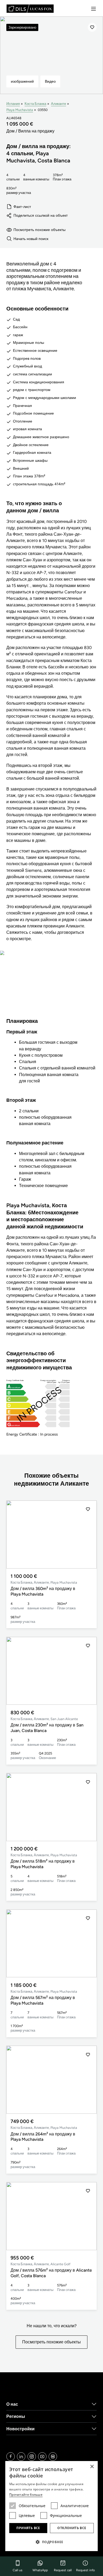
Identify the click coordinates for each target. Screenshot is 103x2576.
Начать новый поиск (31, 239)
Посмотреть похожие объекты (39, 230)
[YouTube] (42, 2457)
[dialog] (51, 2506)
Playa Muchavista (20, 110)
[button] (88, 1534)
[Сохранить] (92, 27)
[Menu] (93, 9)
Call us (18, 2570)
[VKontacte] (53, 2457)
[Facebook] (11, 2457)
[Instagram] (32, 2457)
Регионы (16, 2416)
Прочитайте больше (26, 2495)
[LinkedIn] (21, 2457)
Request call (63, 2570)
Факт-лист (22, 207)
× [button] (92, 2467)
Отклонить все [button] (72, 2528)
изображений (22, 81)
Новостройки (20, 2429)
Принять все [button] (28, 2528)
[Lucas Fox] (30, 9)
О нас (12, 2404)
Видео (50, 81)
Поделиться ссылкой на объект (41, 215)
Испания (13, 104)
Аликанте (58, 104)
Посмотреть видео (52, 988)
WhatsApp (40, 2570)
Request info (85, 2570)
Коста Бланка (35, 104)
